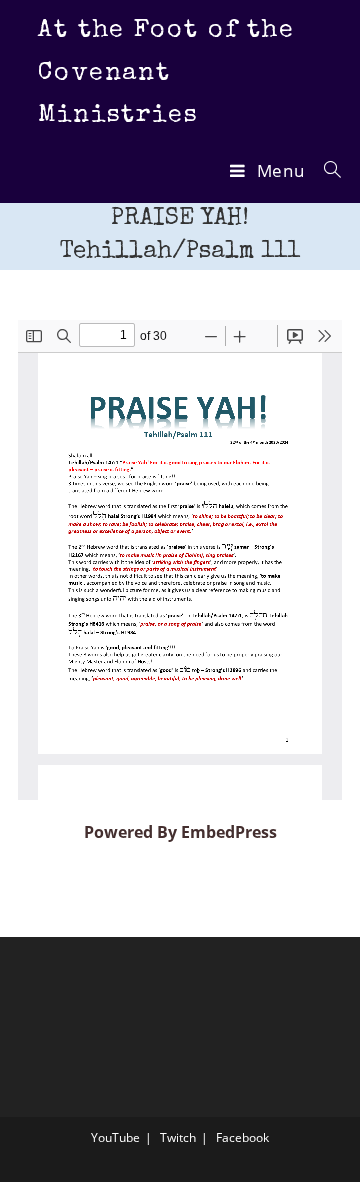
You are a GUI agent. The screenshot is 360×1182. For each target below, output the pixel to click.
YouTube (115, 1137)
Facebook (242, 1137)
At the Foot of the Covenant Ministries (166, 73)
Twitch (178, 1137)
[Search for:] (325, 170)
